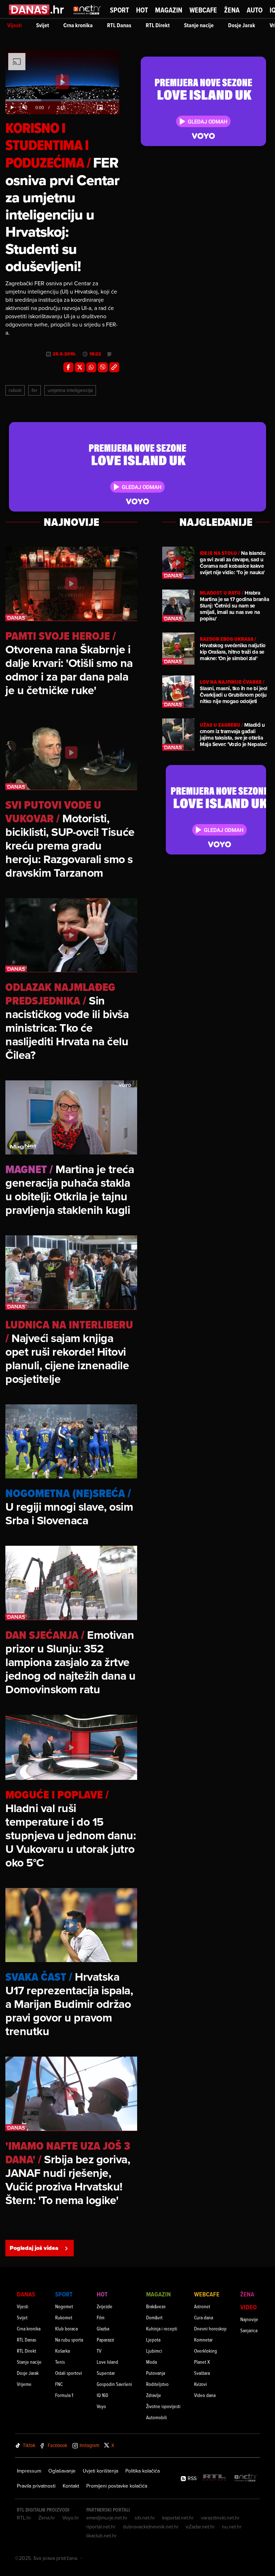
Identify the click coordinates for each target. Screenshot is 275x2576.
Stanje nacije (199, 25)
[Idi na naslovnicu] (87, 16)
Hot (142, 10)
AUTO (255, 10)
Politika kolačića (143, 2471)
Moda (151, 2362)
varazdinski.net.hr (220, 2518)
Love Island (107, 2362)
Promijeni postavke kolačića (117, 2486)
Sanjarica (249, 2330)
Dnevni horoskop (210, 2328)
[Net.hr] (246, 2478)
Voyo (101, 2406)
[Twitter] (80, 367)
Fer (35, 390)
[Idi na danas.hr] (37, 9)
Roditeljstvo (157, 2384)
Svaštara (202, 2373)
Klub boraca (66, 2328)
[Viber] (103, 367)
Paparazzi (105, 2340)
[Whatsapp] (91, 367)
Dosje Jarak (242, 25)
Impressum (29, 2471)
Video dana (205, 2395)
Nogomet (64, 2306)
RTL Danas (119, 25)
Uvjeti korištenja (100, 2471)
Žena (232, 10)
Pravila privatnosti (36, 2486)
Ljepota (153, 2340)
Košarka (62, 2351)
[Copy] (114, 367)
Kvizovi (201, 2384)
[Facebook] (68, 367)
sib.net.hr (145, 2518)
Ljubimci (154, 2351)
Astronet (202, 2306)
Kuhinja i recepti (162, 2328)
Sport (119, 10)
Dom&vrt (154, 2317)
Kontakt (71, 2486)
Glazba (103, 2328)
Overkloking (206, 2351)
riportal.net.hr (101, 2527)
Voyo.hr (71, 2518)
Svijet (43, 25)
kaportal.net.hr (178, 2518)
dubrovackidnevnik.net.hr (151, 2527)
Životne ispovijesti (163, 2406)
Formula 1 (64, 2395)
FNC (59, 2384)
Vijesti (15, 25)
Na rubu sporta (69, 2340)
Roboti (15, 390)
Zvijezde (105, 2306)
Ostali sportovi (69, 2373)
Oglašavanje (62, 2471)
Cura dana (204, 2317)
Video (249, 2307)
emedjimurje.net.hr (107, 2518)
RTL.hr (24, 2518)
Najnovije (249, 2319)
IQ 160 (102, 2395)
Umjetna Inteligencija (70, 390)
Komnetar (203, 2340)
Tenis (60, 2362)
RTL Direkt (158, 25)
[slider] (62, 100)
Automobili (156, 2417)
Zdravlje (154, 2395)
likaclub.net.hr (102, 2536)
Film (101, 2317)
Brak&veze (156, 2306)
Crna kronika (78, 25)
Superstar (106, 2373)
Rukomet (64, 2317)
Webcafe (203, 10)
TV (99, 2351)
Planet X (202, 2362)
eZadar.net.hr (200, 2527)
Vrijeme (24, 2384)
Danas (26, 2294)
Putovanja (156, 2373)
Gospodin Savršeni (114, 2384)
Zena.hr (47, 2518)
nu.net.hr (232, 2527)
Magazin (169, 10)
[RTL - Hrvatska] (214, 2478)
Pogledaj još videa (34, 2248)
